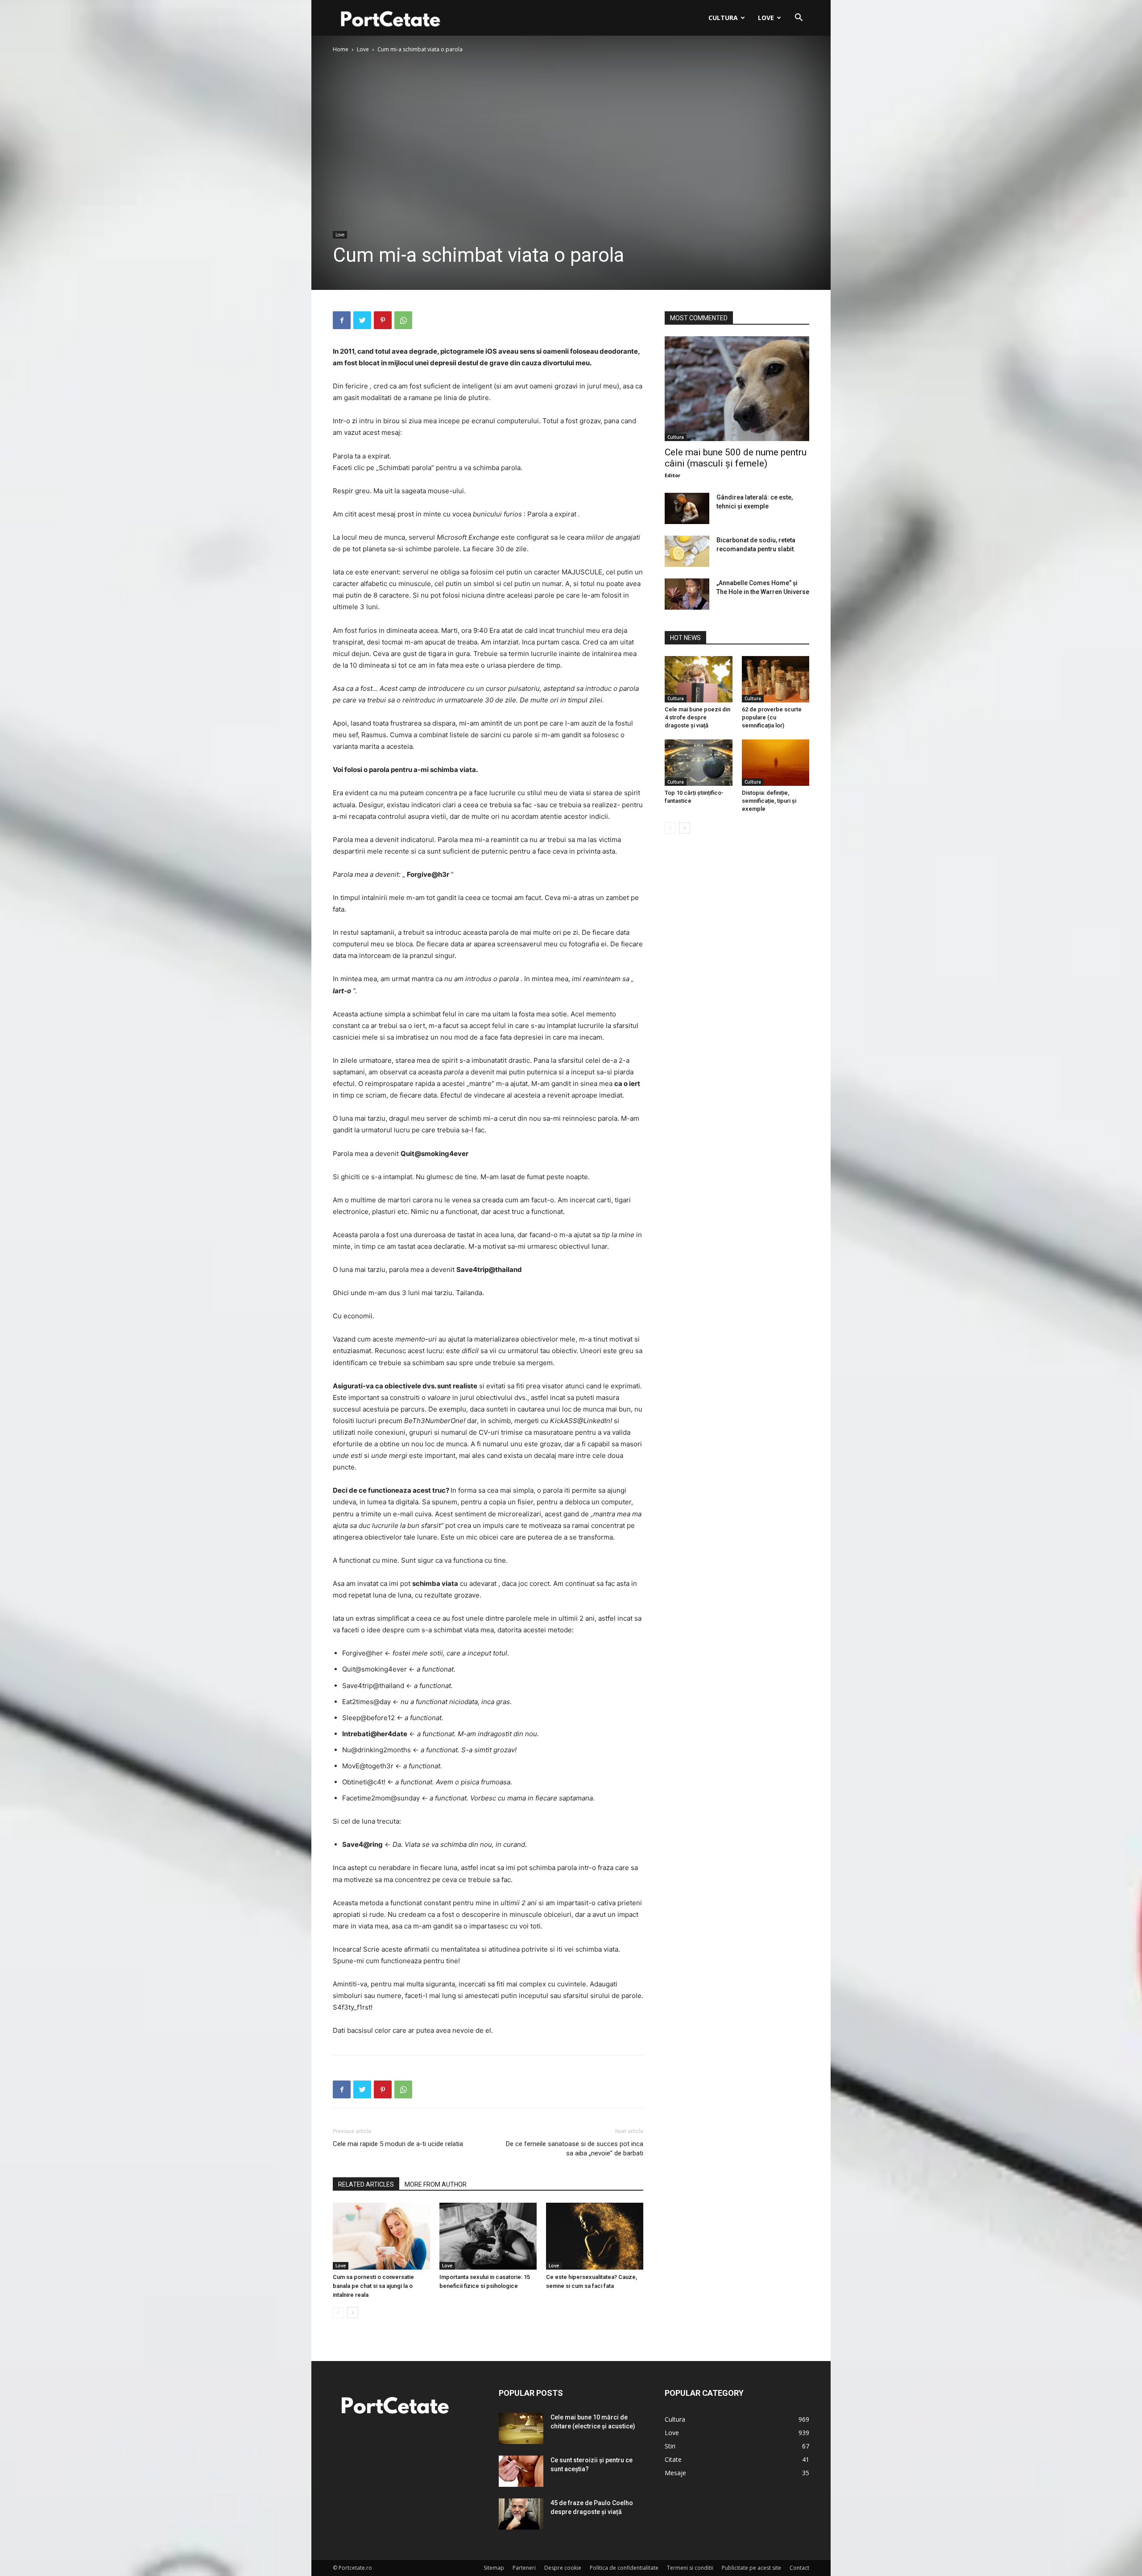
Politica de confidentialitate (624, 2568)
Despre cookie (563, 2568)
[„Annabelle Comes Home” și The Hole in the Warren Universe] (687, 594)
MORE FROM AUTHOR (436, 2184)
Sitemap (494, 2568)
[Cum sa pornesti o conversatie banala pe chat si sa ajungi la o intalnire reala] (381, 2236)
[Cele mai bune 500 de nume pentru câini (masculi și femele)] (737, 389)
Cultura (723, 18)
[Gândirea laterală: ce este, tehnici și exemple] (687, 508)
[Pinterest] (383, 320)
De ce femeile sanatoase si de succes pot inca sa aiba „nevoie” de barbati (575, 2149)
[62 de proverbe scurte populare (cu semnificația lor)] (776, 679)
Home (341, 49)
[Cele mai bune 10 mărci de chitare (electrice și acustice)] (521, 2428)
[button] (799, 19)
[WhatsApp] (403, 320)
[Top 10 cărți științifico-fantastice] (699, 763)
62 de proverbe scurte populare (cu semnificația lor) (772, 717)
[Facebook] (342, 320)
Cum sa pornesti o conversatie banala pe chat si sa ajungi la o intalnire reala (373, 2286)
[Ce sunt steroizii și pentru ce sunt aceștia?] (521, 2471)
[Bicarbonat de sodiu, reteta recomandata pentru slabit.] (687, 551)
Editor (672, 475)
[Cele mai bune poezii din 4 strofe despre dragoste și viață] (699, 679)
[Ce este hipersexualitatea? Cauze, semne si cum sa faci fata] (595, 2236)
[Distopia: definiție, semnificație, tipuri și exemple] (776, 763)
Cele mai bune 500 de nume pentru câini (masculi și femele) (736, 458)
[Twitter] (362, 320)
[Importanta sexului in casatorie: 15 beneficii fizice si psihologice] (488, 2236)
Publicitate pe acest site (751, 2568)
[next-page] (353, 2313)
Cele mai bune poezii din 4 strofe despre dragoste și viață (697, 717)
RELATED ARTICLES (366, 2184)
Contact (799, 2568)
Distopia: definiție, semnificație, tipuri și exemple (769, 801)
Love (766, 18)
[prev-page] (338, 2313)
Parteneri (524, 2568)
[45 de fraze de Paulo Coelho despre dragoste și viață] (521, 2514)
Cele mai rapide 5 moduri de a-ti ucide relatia (398, 2144)
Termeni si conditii (690, 2568)
